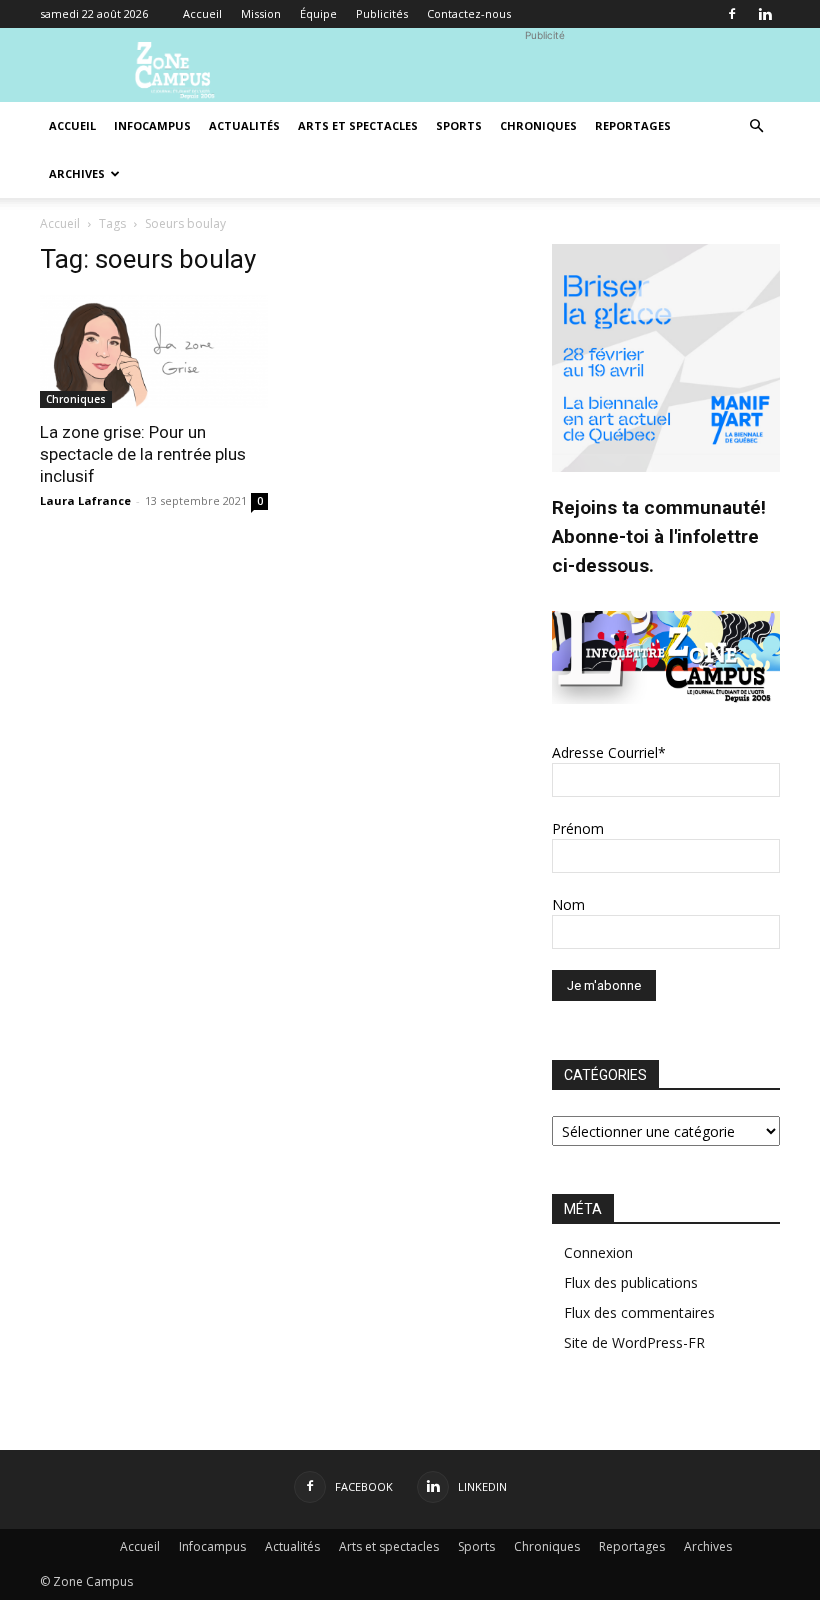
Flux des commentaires (639, 1312)
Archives (77, 173)
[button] (756, 126)
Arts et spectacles (358, 125)
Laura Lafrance (85, 500)
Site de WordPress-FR (634, 1342)
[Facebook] (732, 14)
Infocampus (152, 125)
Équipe (318, 13)
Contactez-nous (469, 13)
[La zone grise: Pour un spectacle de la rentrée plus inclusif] (154, 351)
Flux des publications (631, 1282)
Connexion (598, 1252)
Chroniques (538, 125)
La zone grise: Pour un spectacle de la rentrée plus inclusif (143, 454)
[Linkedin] (765, 14)
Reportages (633, 125)
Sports (459, 125)
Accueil (202, 13)
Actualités (244, 125)
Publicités (382, 13)
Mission (261, 13)
